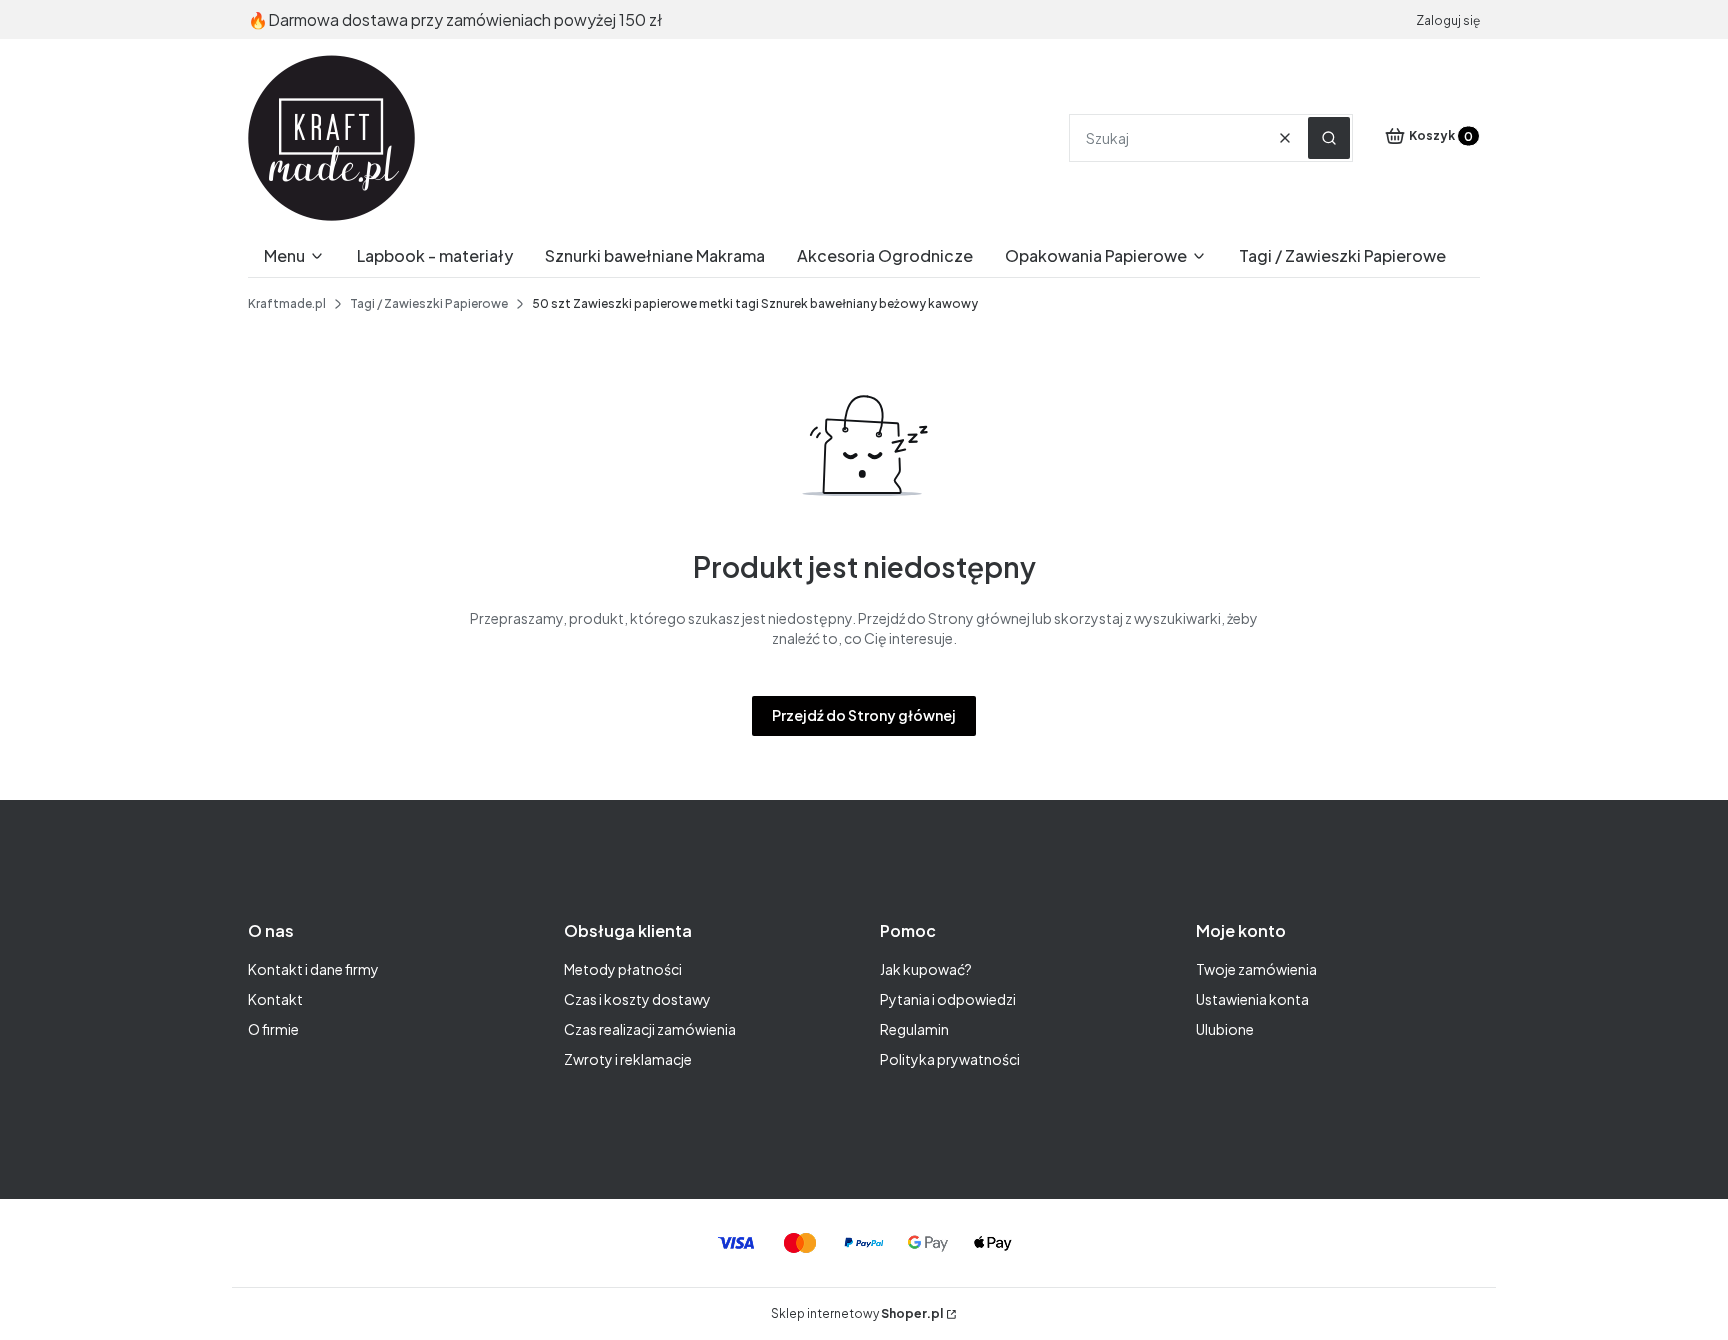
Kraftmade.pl (287, 303)
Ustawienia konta (1252, 999)
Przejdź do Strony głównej (864, 715)
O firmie (273, 1029)
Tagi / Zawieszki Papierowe (429, 303)
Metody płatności (623, 969)
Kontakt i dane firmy (313, 969)
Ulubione (1225, 1029)
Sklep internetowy (857, 1313)
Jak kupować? (926, 969)
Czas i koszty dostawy (637, 999)
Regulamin (914, 1029)
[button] (1329, 138)
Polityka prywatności (950, 1059)
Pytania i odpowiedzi (948, 999)
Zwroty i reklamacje (628, 1059)
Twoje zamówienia (1256, 969)
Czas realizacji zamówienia (650, 1029)
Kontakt (275, 999)
